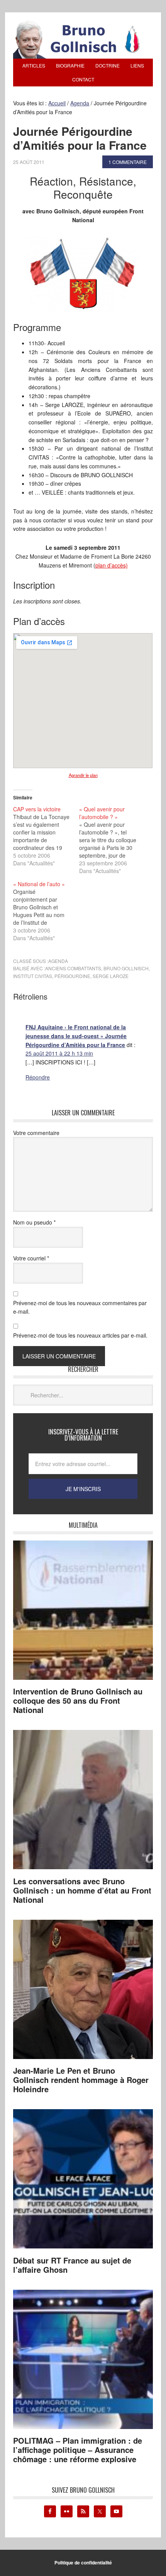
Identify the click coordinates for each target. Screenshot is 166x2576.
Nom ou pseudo (34, 1222)
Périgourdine (72, 976)
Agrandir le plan (83, 775)
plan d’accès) (112, 565)
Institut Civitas (33, 976)
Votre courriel (31, 1258)
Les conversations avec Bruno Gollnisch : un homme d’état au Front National (82, 1890)
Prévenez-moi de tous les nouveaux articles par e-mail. (80, 1335)
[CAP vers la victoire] (46, 836)
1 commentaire (128, 162)
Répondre (38, 1077)
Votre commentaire (36, 1133)
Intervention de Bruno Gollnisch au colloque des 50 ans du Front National (78, 1700)
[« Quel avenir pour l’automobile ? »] (112, 840)
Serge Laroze (111, 976)
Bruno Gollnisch (126, 968)
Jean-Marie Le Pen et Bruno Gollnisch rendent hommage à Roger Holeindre (81, 2080)
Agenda (58, 961)
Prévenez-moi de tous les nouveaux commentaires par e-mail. (80, 1307)
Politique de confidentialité (83, 2562)
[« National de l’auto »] (46, 911)
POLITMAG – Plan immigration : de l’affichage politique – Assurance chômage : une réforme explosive (78, 2450)
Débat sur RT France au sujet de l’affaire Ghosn (72, 2265)
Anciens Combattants (73, 968)
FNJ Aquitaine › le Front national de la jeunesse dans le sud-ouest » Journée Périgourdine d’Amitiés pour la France (76, 1036)
